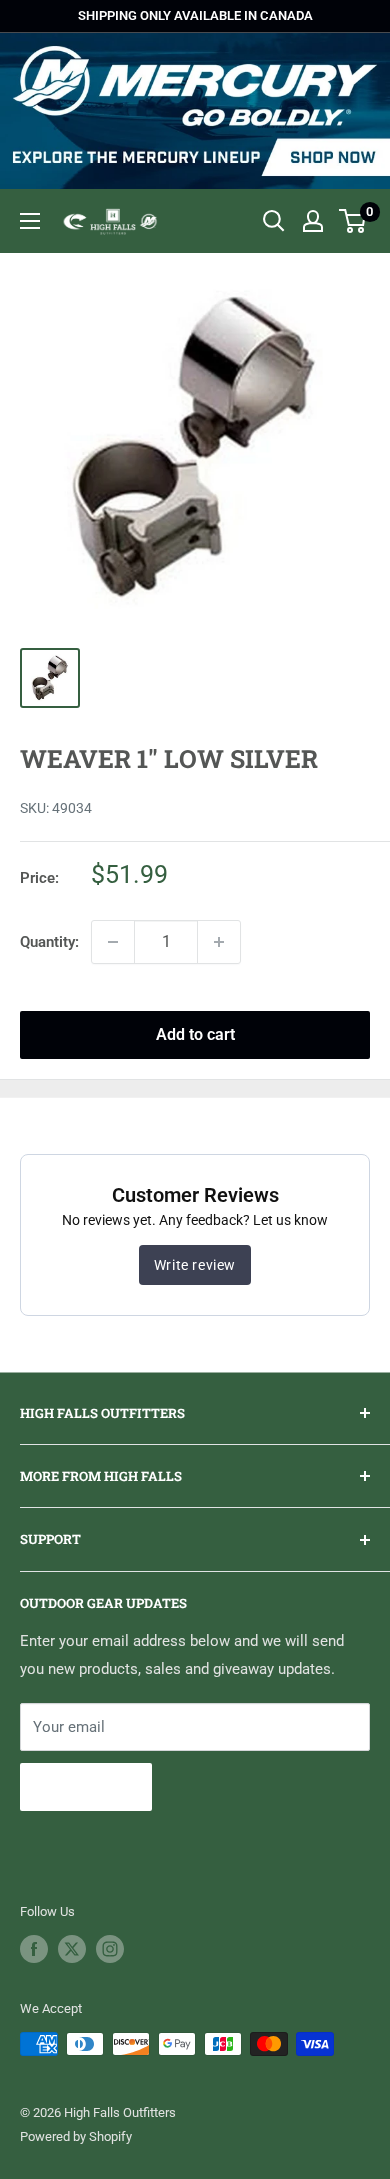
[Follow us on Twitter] (72, 1949)
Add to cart (195, 1034)
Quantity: (49, 942)
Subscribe (86, 1786)
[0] (353, 221)
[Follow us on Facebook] (34, 1949)
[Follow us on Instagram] (110, 1949)
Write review (195, 1265)
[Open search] (274, 221)
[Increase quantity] (219, 942)
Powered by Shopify (76, 2136)
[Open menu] (30, 221)
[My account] (313, 221)
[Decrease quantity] (113, 942)
